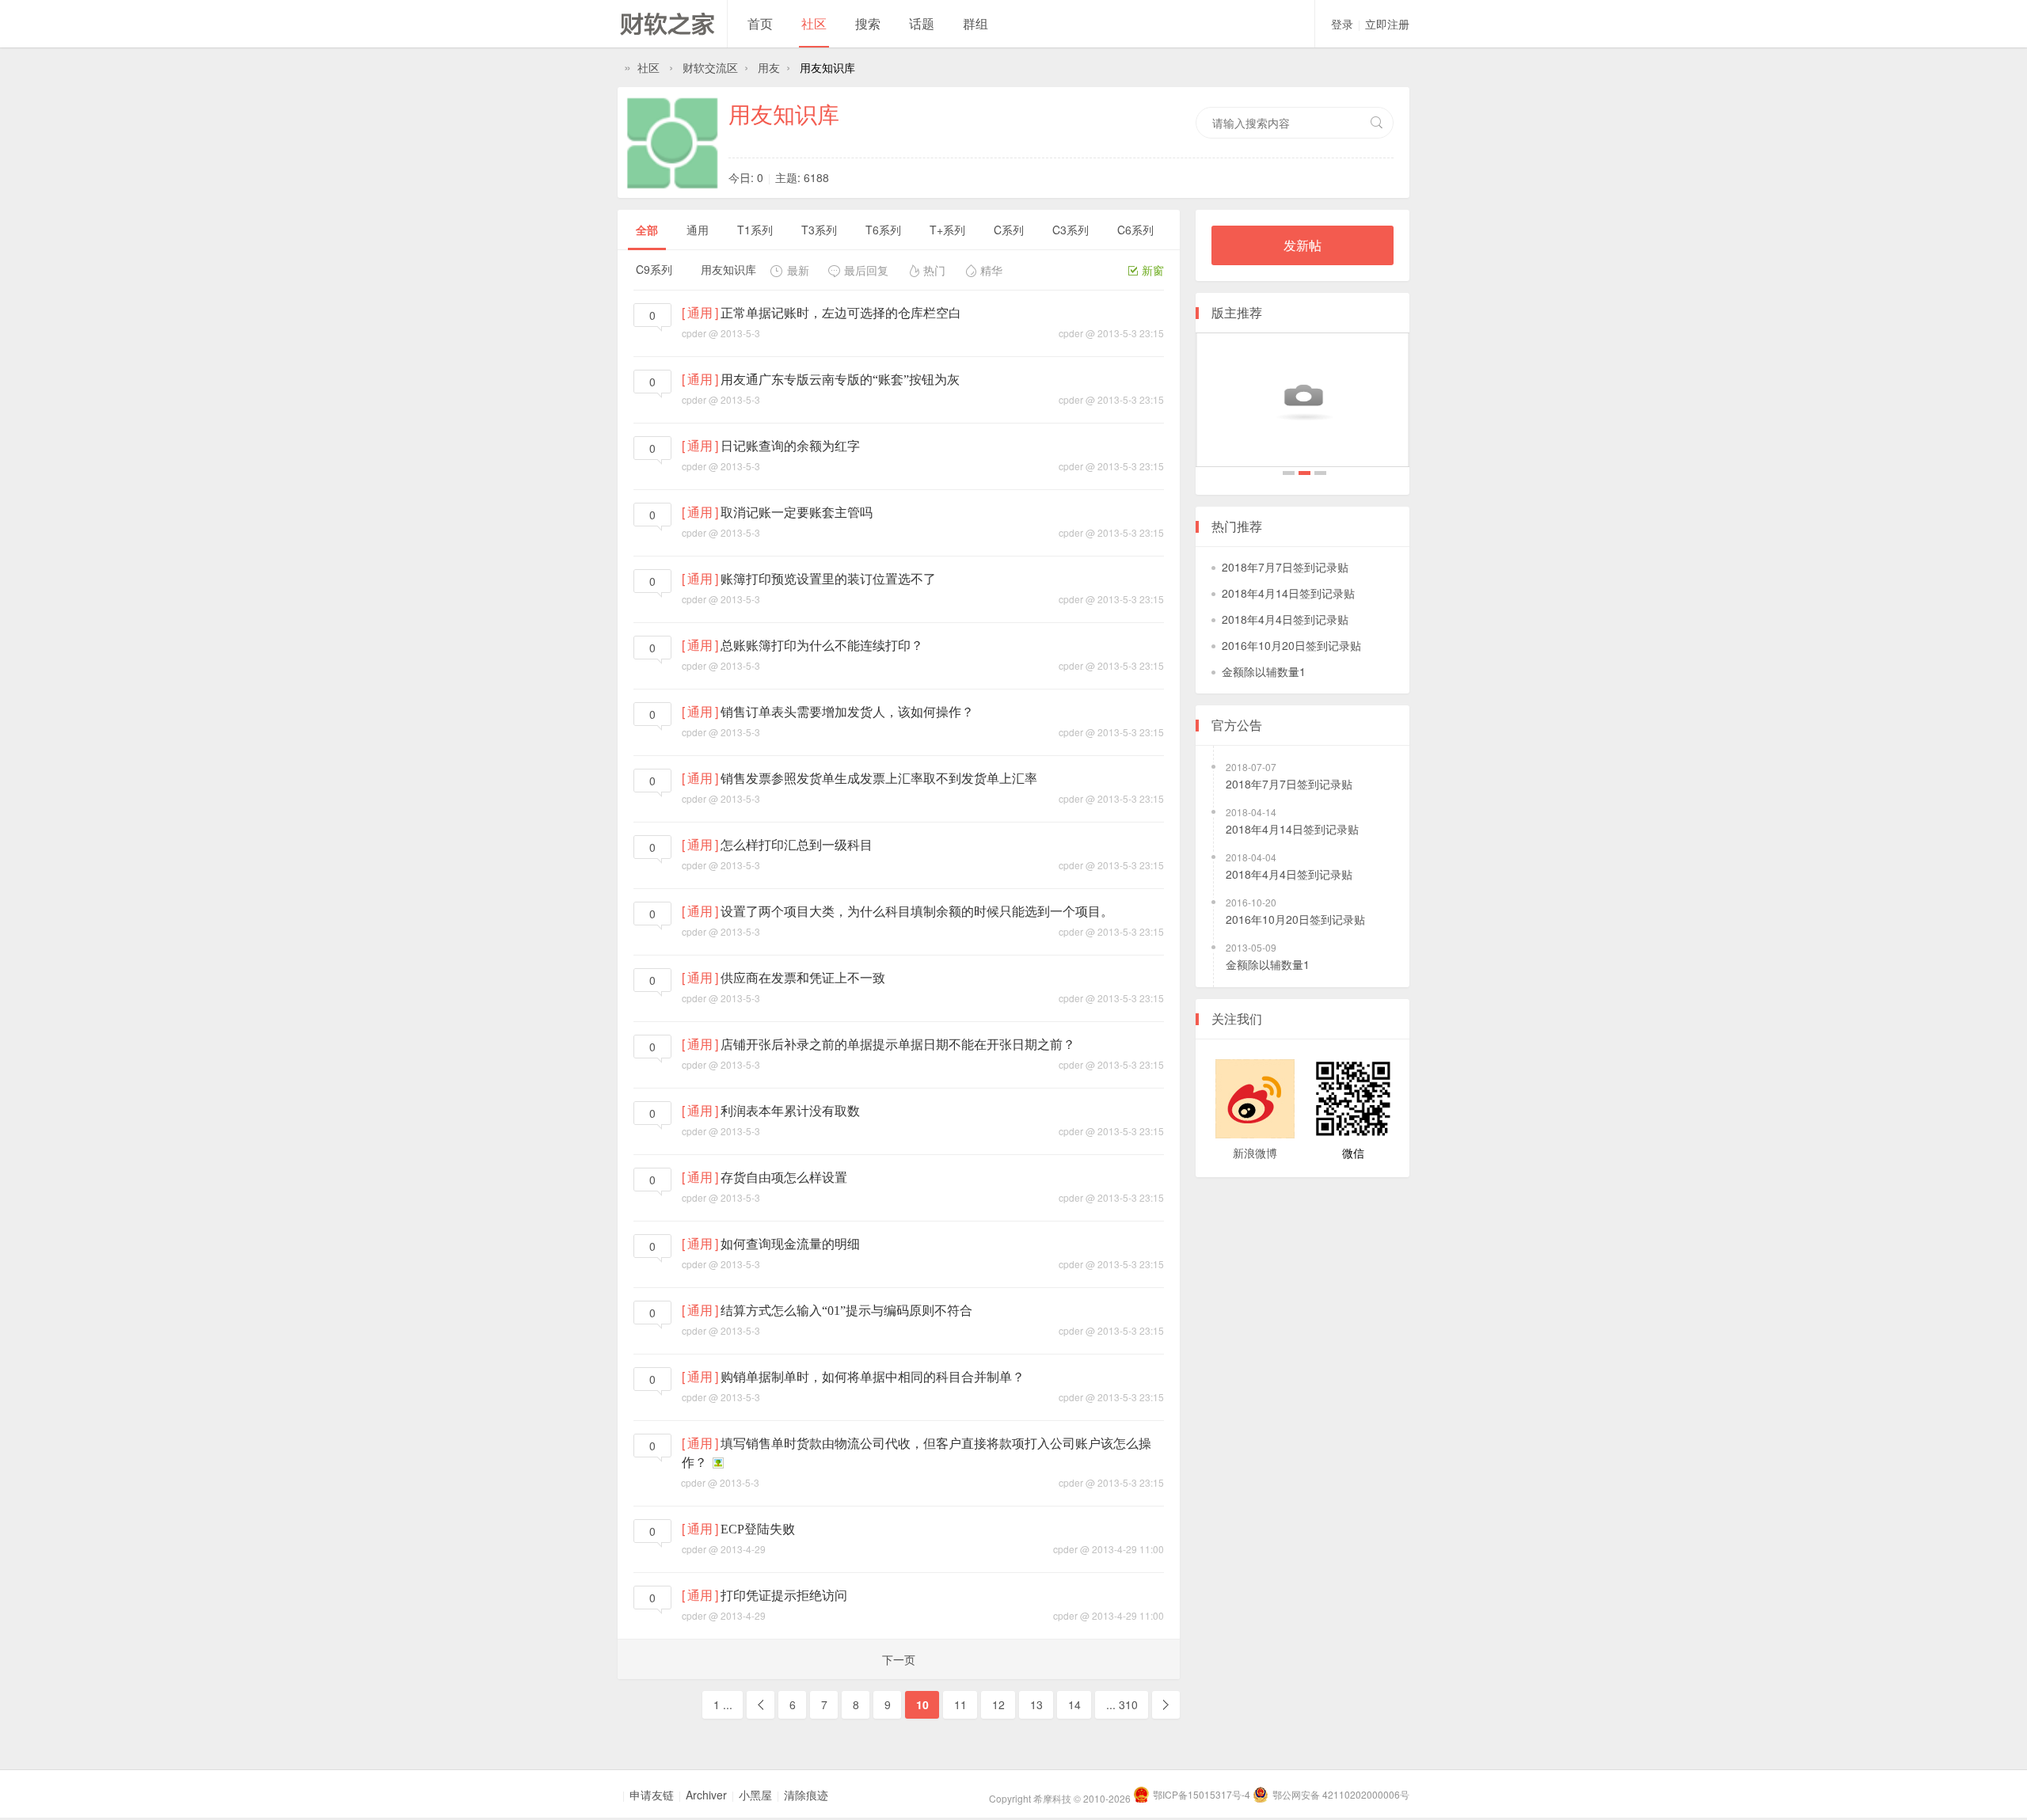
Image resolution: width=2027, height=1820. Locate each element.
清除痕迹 (806, 1795)
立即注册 (1387, 24)
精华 (991, 270)
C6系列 (1135, 230)
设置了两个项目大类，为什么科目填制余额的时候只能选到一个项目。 (917, 912)
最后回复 (866, 270)
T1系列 (755, 230)
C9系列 (654, 269)
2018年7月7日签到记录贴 (1289, 475)
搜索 (868, 23)
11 (960, 1704)
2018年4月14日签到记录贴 (1304, 475)
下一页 (899, 1659)
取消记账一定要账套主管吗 (797, 513)
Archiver (706, 1795)
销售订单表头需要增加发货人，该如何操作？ (847, 712)
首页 (760, 23)
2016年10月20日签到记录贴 (1291, 645)
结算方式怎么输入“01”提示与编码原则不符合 (846, 1311)
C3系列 (1071, 230)
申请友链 (652, 1795)
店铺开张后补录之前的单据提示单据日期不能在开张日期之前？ (898, 1045)
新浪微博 (1255, 1153)
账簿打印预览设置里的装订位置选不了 (828, 579)
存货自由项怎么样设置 (784, 1178)
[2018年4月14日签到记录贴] (1303, 400)
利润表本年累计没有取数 (790, 1111)
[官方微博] (1255, 1099)
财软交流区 (710, 67)
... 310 (1122, 1704)
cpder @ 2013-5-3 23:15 (1111, 333)
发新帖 (1303, 245)
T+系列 (947, 230)
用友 (769, 67)
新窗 (1153, 270)
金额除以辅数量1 (1264, 671)
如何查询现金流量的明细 (790, 1244)
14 (1074, 1704)
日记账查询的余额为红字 (790, 446)
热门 (934, 270)
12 (998, 1704)
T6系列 (883, 230)
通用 (698, 230)
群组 (975, 23)
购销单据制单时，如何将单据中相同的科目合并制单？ (873, 1377)
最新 (798, 270)
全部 (647, 230)
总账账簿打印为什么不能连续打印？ (822, 646)
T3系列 (819, 230)
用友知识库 (784, 113)
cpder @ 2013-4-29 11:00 (1109, 1549)
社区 (814, 23)
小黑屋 (755, 1795)
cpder (694, 333)
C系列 (1009, 230)
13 (1036, 1704)
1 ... (723, 1704)
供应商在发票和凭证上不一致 (803, 978)
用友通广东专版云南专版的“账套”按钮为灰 (840, 380)
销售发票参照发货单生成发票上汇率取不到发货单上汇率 (879, 779)
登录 (1342, 24)
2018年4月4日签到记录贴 (1320, 475)
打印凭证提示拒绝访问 (784, 1596)
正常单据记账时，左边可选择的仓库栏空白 (841, 313)
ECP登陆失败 (758, 1529)
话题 (922, 23)
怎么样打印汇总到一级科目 (797, 845)
